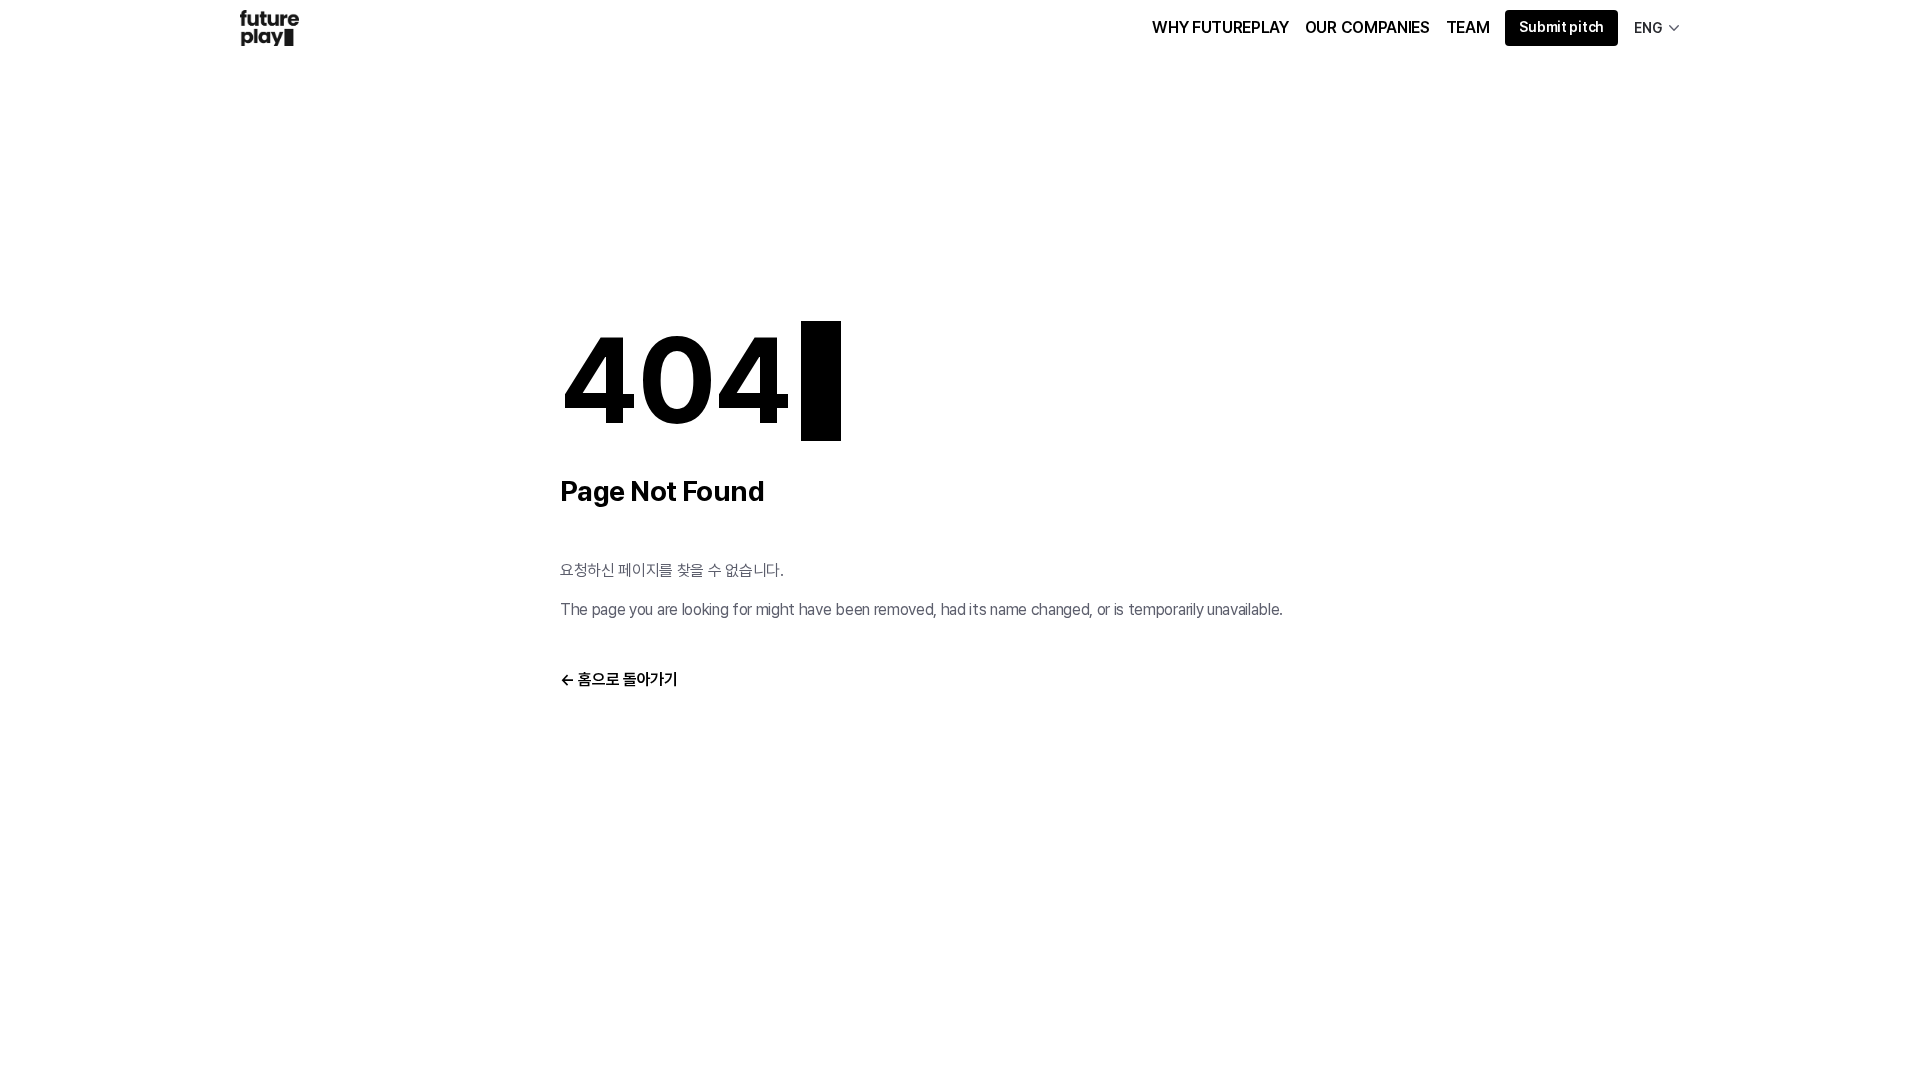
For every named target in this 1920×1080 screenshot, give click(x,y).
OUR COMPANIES (1367, 27)
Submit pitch (1561, 27)
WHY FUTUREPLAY (1220, 27)
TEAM (1468, 27)
